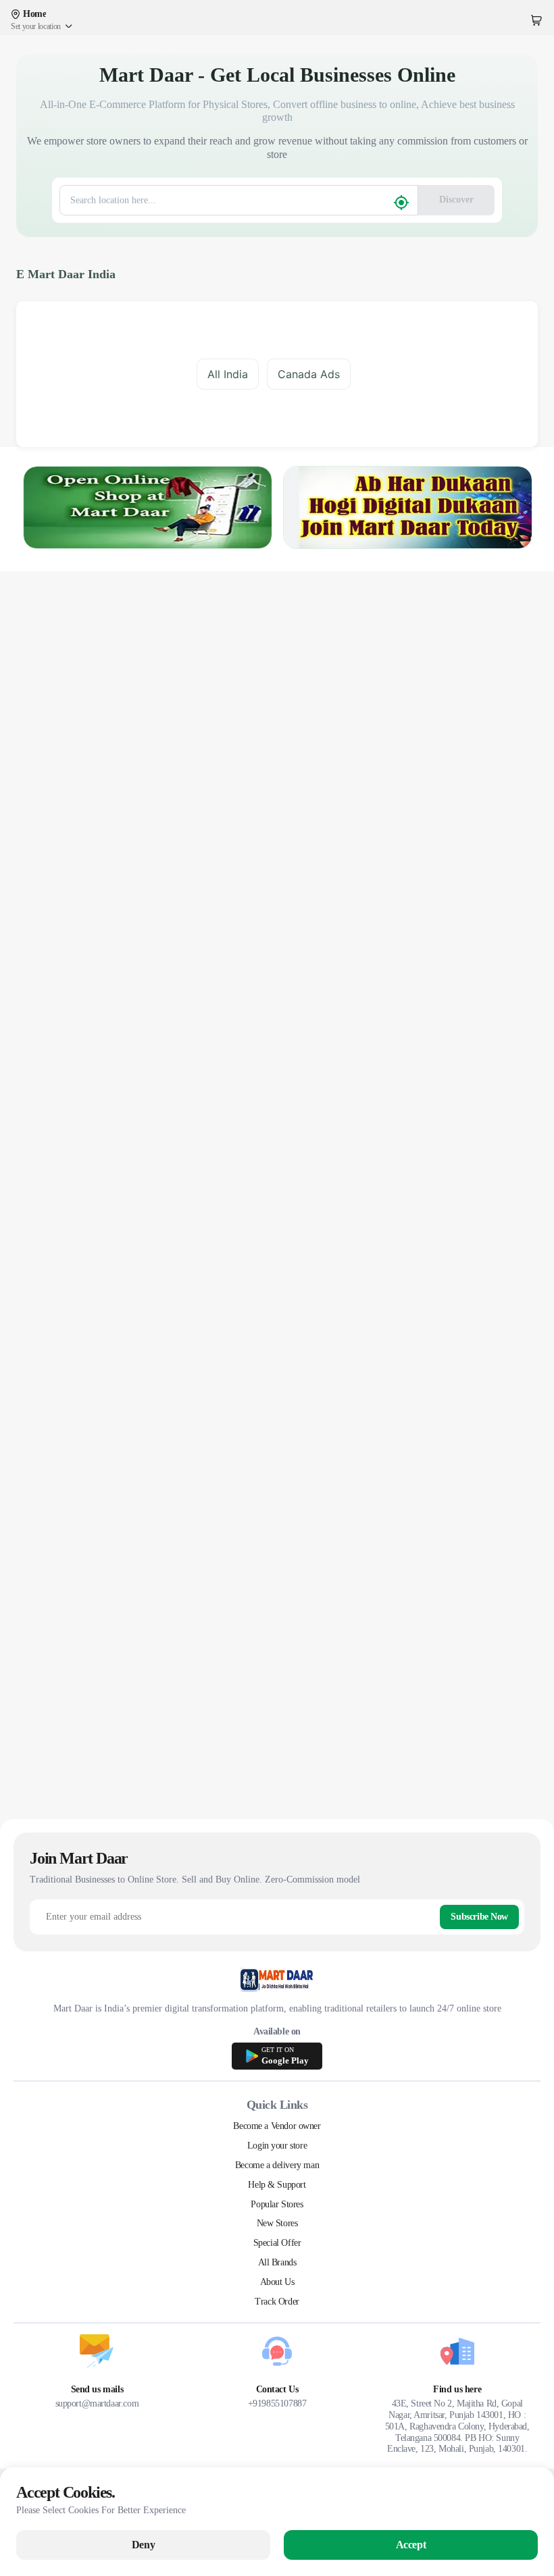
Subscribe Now (479, 1917)
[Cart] (536, 20)
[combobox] (229, 200)
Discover (456, 200)
